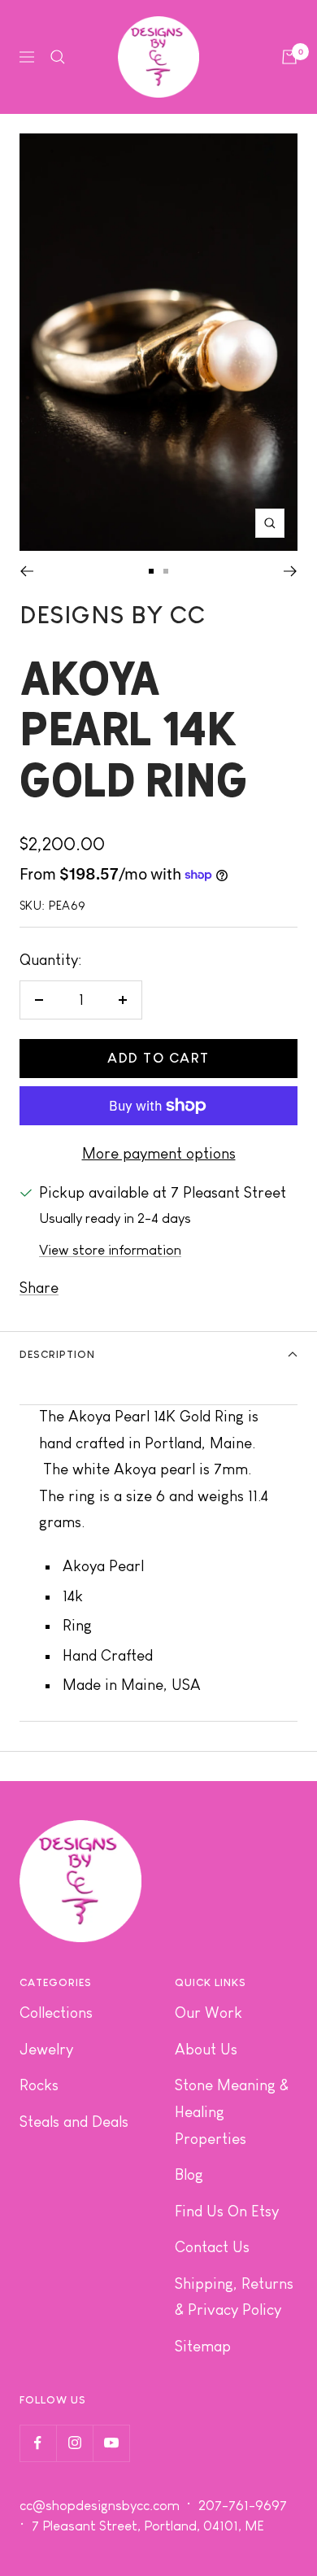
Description (57, 1354)
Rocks (39, 2085)
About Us (206, 2049)
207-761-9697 (244, 2506)
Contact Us (212, 2247)
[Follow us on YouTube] (111, 2443)
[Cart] (289, 57)
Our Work (208, 2013)
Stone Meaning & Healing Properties (232, 2111)
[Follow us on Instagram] (74, 2443)
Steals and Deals (74, 2122)
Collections (56, 2013)
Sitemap (203, 2346)
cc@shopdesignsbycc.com (100, 2506)
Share (39, 1288)
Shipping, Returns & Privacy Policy (234, 2297)
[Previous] (26, 571)
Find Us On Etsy (227, 2211)
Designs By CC (113, 615)
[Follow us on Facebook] (38, 2443)
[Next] (291, 571)
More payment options (159, 1153)
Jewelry (46, 2049)
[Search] (58, 57)
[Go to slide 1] (151, 571)
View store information (110, 1250)
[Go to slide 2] (166, 571)
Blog (189, 2174)
